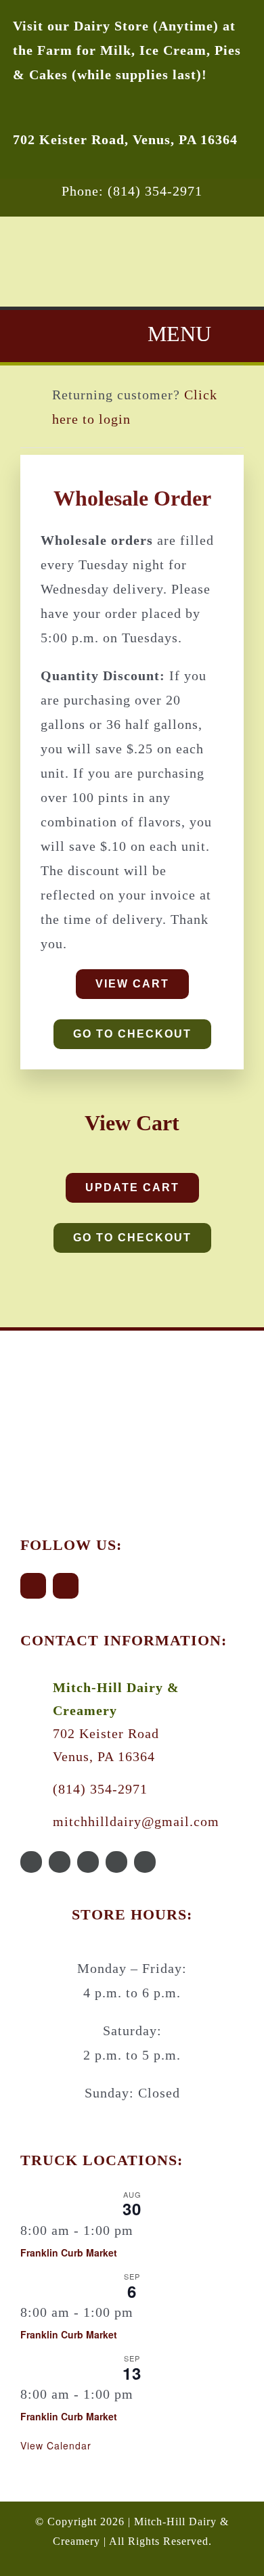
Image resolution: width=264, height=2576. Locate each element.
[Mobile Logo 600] (132, 223)
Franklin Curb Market (69, 2252)
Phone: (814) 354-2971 (132, 191)
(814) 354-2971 (100, 1789)
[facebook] (33, 1586)
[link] (125, 139)
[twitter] (60, 1862)
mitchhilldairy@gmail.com (136, 1821)
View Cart (132, 1123)
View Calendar (56, 2445)
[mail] (116, 1862)
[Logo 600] (96, 1358)
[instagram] (66, 1586)
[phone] (145, 1862)
